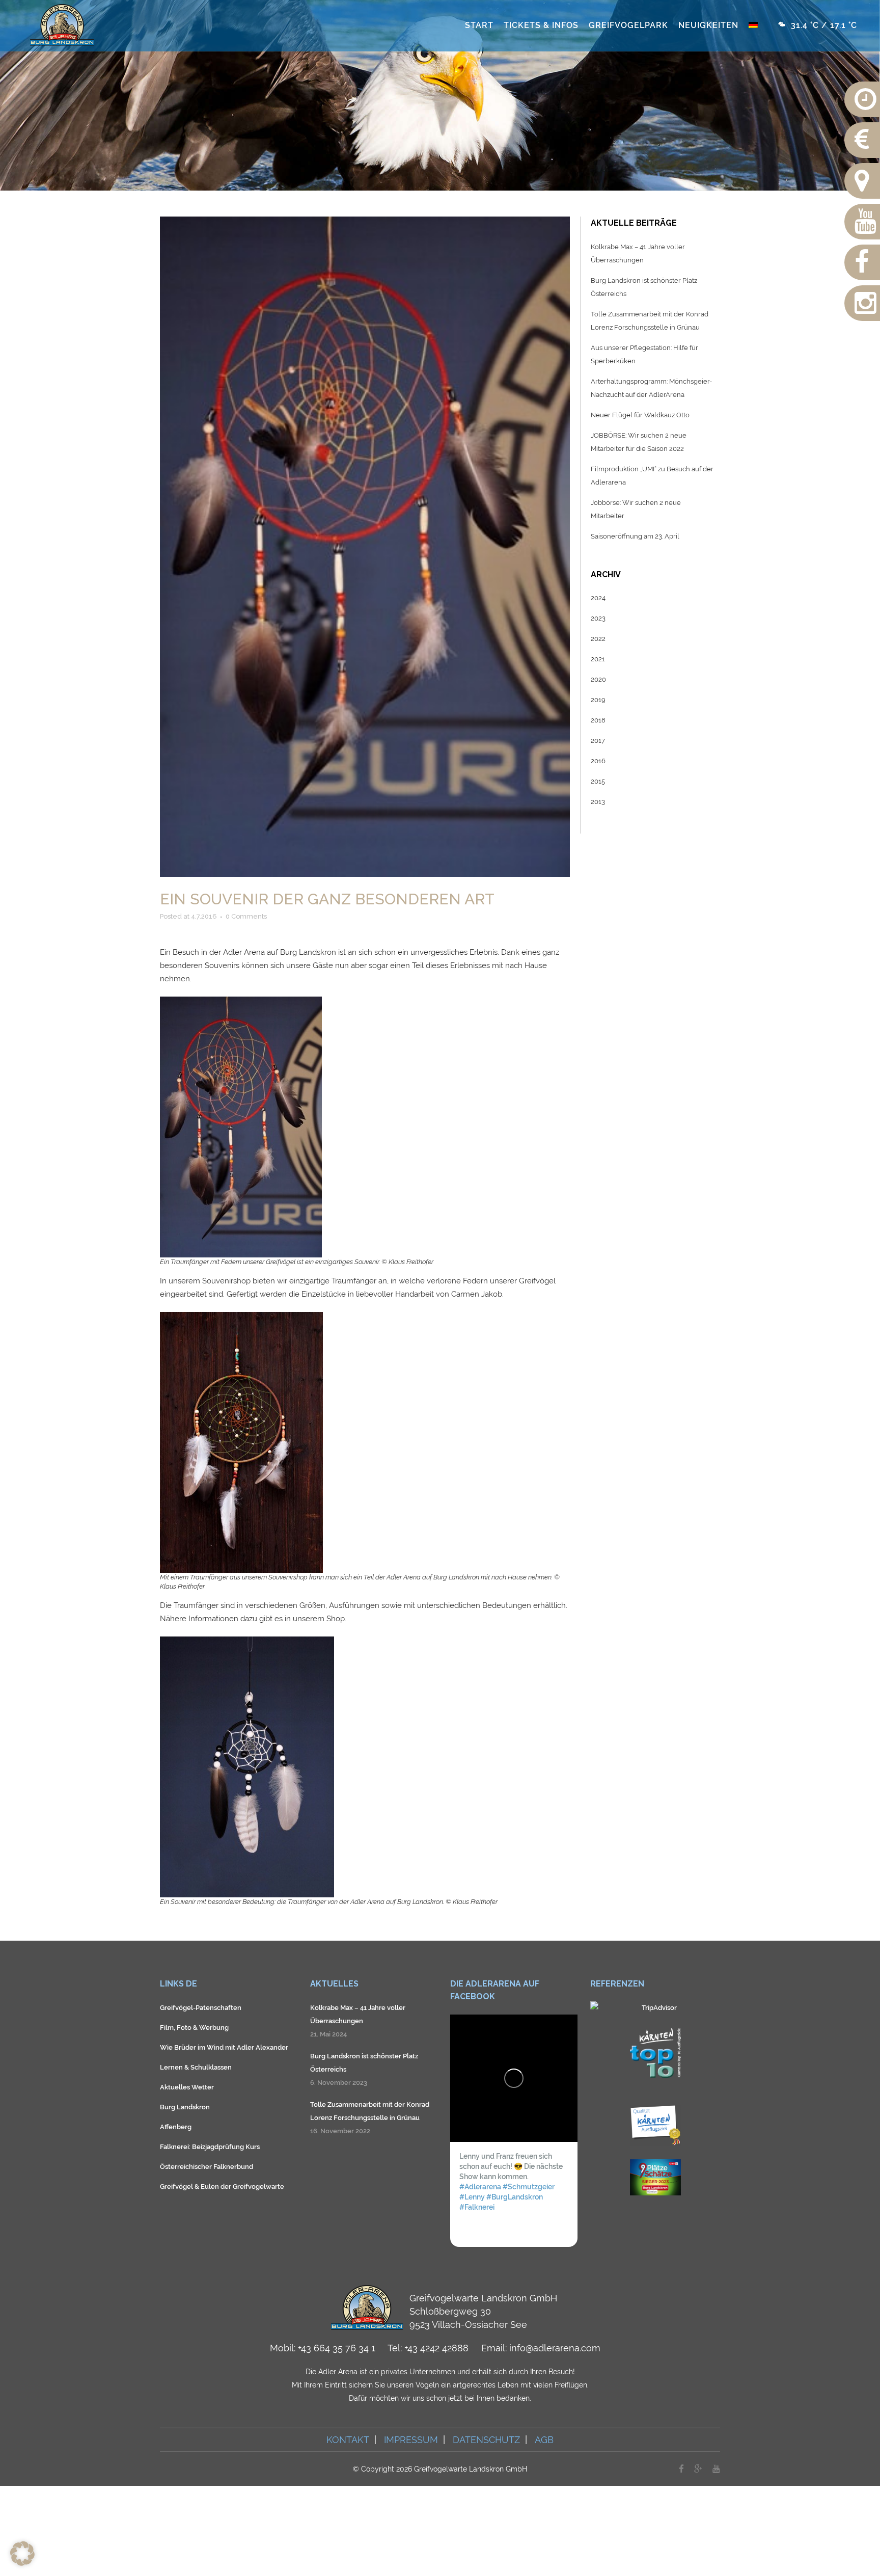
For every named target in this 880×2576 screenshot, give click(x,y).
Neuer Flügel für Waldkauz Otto (640, 415)
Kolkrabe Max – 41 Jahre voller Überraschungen (358, 2014)
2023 (598, 618)
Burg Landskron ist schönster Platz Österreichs (364, 2063)
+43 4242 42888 (436, 2348)
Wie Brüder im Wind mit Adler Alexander (224, 2047)
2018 (598, 720)
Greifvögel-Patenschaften (201, 2008)
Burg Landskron (185, 2107)
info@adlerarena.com (555, 2348)
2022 (598, 639)
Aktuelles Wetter (187, 2087)
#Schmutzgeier (529, 2186)
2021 (598, 659)
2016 (598, 761)
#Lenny (472, 2196)
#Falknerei (477, 2207)
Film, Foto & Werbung (194, 2028)
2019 (598, 700)
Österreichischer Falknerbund (207, 2167)
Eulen (210, 2186)
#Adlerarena (480, 2186)
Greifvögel (176, 2186)
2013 (598, 802)
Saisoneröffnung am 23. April (635, 536)
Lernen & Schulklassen (196, 2067)
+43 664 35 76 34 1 (337, 2348)
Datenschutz (486, 2440)
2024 (598, 598)
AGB (544, 2440)
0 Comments (246, 916)
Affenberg (176, 2127)
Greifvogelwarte (258, 2186)
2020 (598, 679)
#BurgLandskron (515, 2196)
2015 (598, 781)
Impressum (411, 2440)
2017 (598, 741)
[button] (22, 2554)
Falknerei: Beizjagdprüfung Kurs (210, 2147)
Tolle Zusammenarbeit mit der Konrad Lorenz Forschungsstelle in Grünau (370, 2111)
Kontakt (348, 2440)
